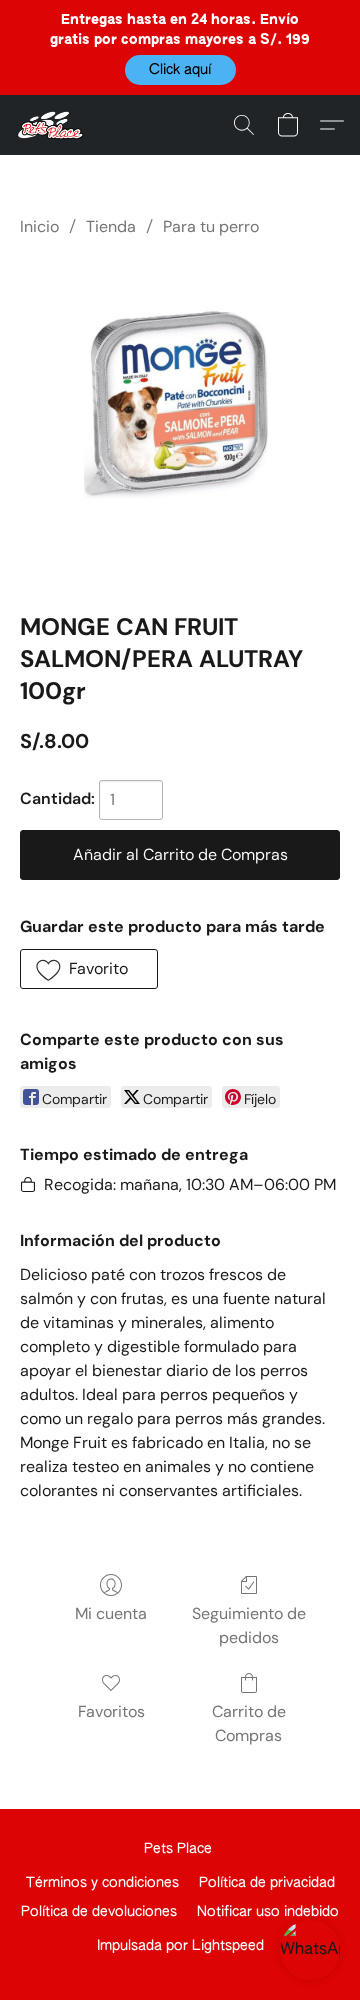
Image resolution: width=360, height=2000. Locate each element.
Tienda (111, 226)
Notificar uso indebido (268, 1912)
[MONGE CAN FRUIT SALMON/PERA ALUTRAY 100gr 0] (180, 421)
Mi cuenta (111, 1613)
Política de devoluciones (99, 1912)
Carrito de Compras (249, 1723)
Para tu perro (211, 226)
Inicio (39, 226)
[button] (180, 70)
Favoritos (111, 1711)
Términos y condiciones (102, 1883)
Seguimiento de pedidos (249, 1625)
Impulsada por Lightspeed (180, 1946)
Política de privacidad (267, 1883)
